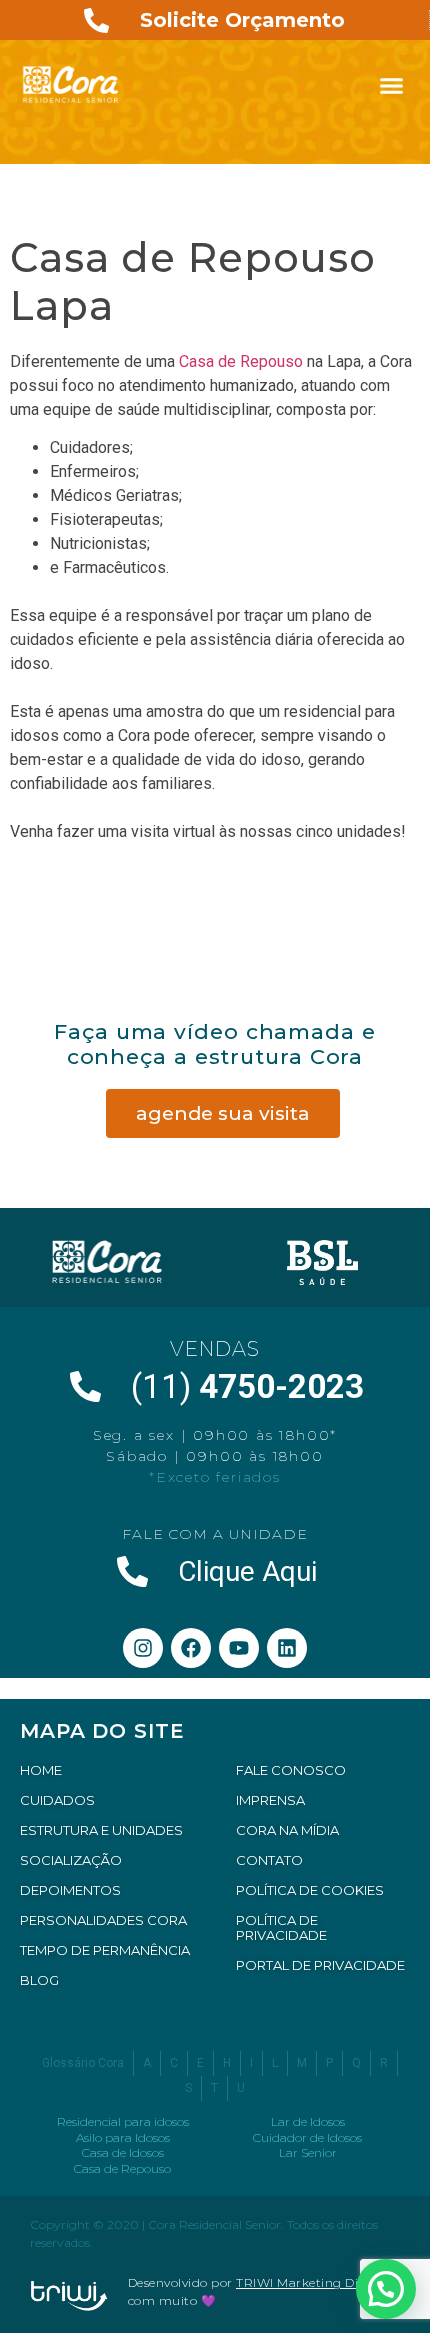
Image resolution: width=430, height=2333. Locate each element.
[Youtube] (239, 1648)
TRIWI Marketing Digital (311, 2282)
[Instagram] (143, 1648)
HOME (41, 1770)
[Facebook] (191, 1648)
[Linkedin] (287, 1648)
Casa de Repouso (241, 361)
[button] (392, 85)
